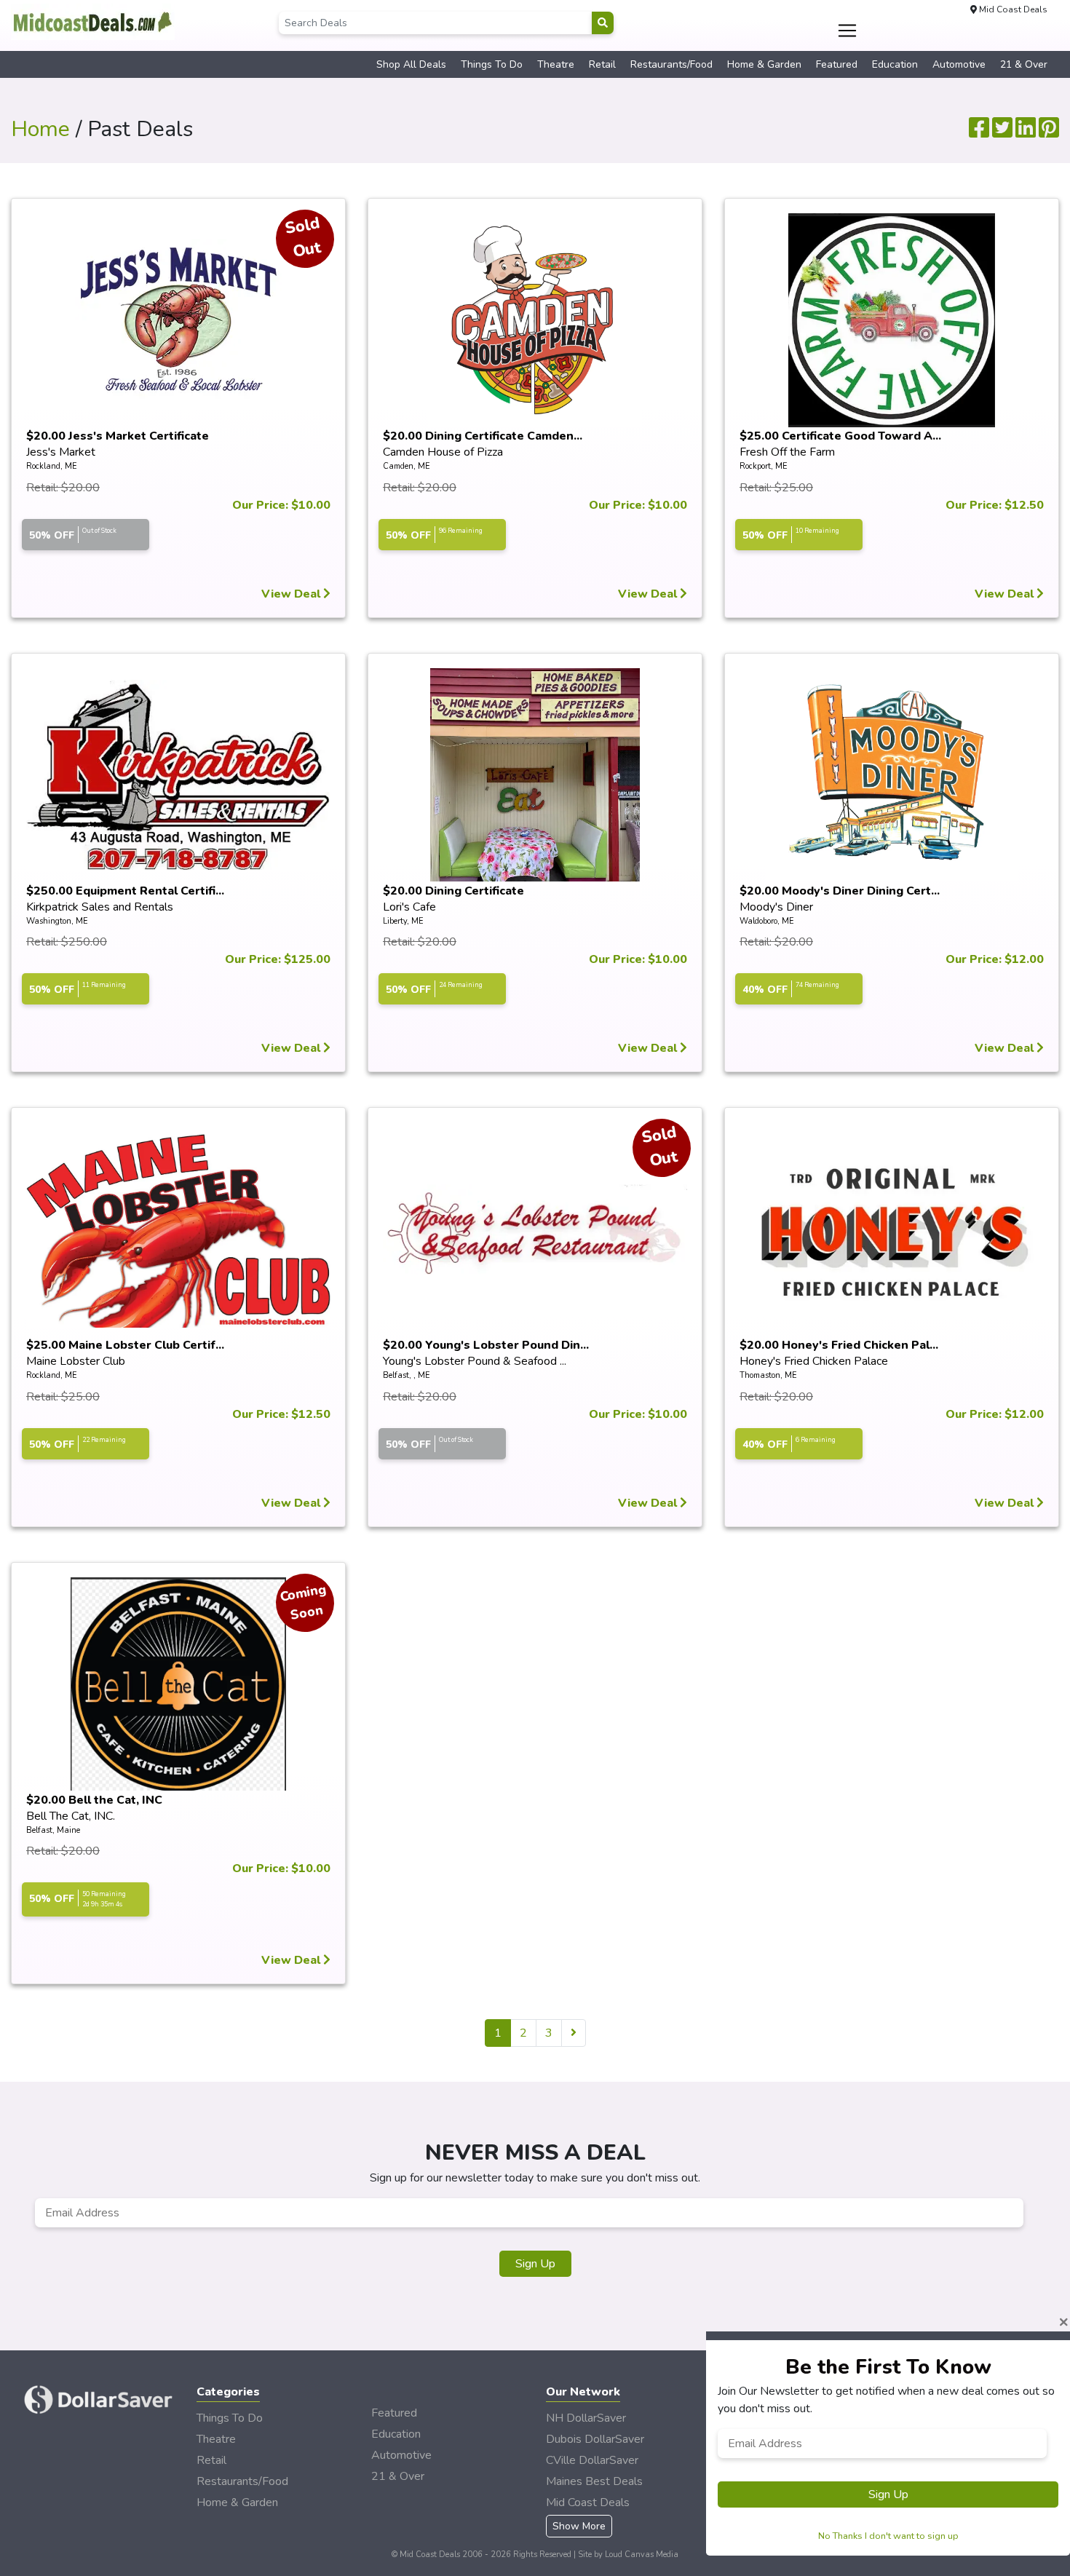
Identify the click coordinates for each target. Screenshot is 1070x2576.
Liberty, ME (403, 921)
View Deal (292, 594)
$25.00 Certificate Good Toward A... (840, 436)
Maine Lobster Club (76, 1361)
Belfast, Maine (53, 1830)
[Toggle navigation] (848, 31)
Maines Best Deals (594, 2481)
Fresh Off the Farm (787, 452)
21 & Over (1024, 64)
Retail (602, 64)
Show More (579, 2526)
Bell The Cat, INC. (71, 1816)
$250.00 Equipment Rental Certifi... (125, 891)
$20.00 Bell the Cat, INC (94, 1800)
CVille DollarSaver (592, 2460)
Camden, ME (407, 466)
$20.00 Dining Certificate (453, 891)
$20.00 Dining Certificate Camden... (483, 436)
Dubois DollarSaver (595, 2439)
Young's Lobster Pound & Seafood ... (475, 1361)
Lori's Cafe (409, 907)
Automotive (959, 64)
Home (40, 129)
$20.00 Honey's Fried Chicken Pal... (839, 1345)
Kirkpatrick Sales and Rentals (100, 907)
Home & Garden (764, 64)
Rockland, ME (52, 466)
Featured (837, 64)
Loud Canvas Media (642, 2555)
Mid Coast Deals (588, 2502)
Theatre (556, 64)
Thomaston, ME (768, 1375)
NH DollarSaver (586, 2418)
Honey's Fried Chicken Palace (814, 1361)
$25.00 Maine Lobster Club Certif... (125, 1345)
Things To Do (492, 64)
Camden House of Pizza (443, 452)
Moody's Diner (776, 907)
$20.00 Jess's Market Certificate (118, 436)
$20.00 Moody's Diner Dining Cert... (840, 891)
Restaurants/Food (671, 64)
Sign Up (535, 2264)
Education (895, 64)
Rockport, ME (764, 466)
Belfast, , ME (407, 1375)
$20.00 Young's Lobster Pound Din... (486, 1345)
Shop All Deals (411, 64)
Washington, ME (57, 921)
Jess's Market (61, 452)
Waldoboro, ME (767, 921)
